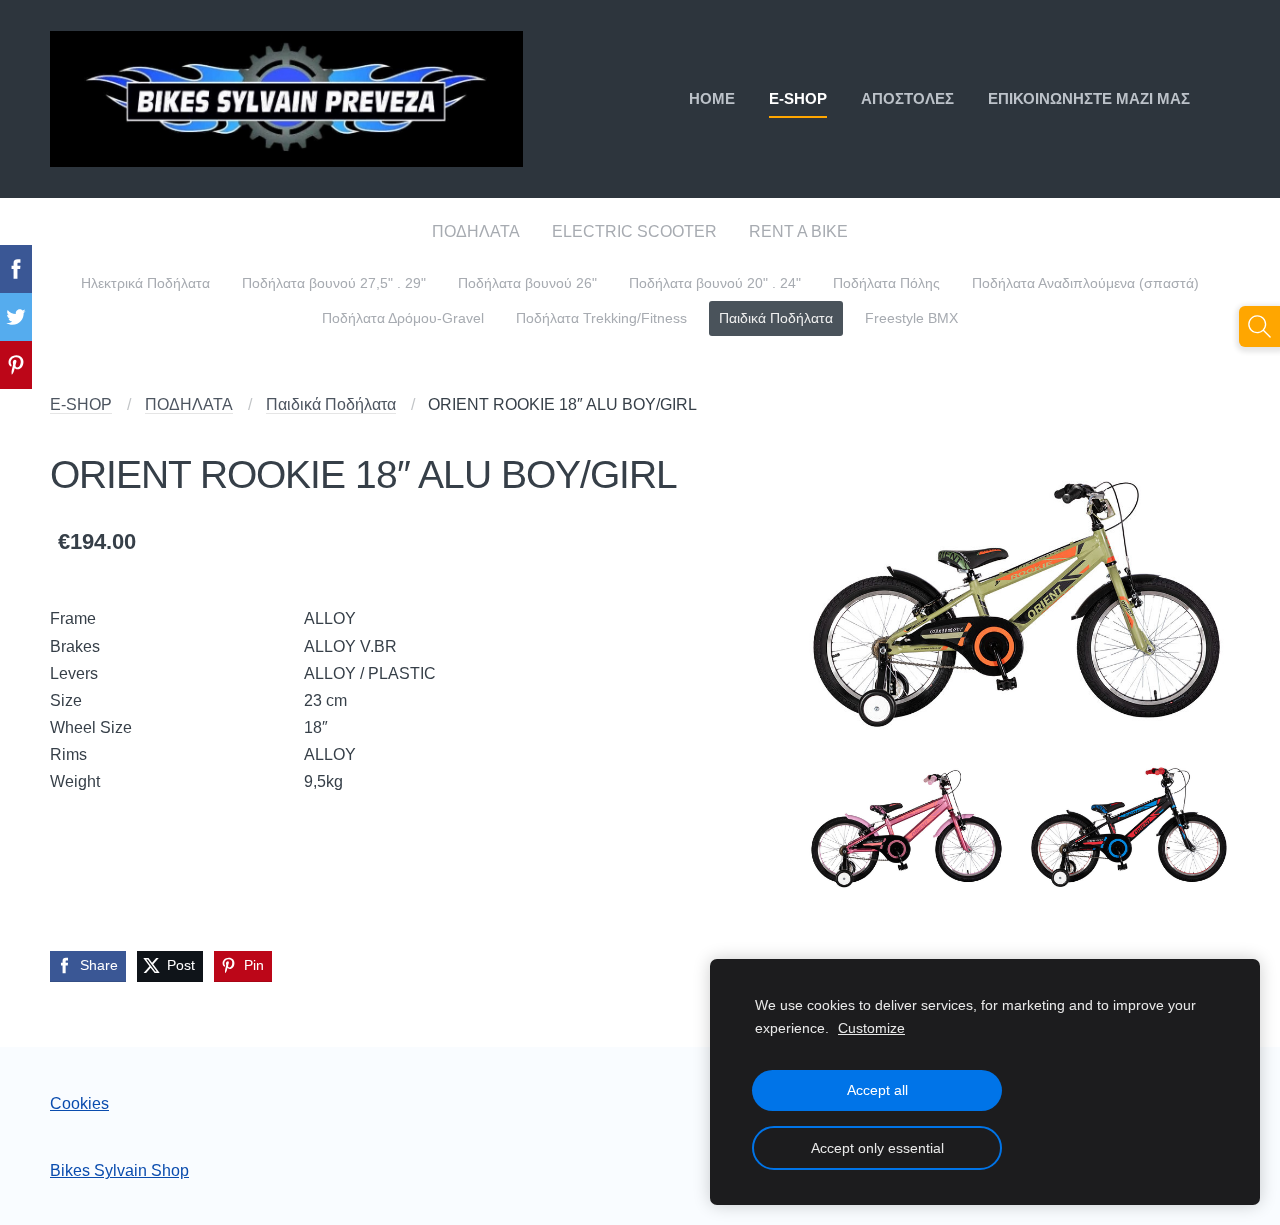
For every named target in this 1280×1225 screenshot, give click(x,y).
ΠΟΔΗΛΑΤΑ (189, 404)
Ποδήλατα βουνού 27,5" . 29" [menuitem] (334, 283)
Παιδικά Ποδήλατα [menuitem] (776, 318)
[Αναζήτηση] (1259, 326)
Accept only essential (877, 1148)
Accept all (877, 1090)
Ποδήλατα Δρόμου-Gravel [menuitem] (403, 318)
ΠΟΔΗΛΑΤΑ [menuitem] (476, 231)
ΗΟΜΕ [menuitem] (712, 98)
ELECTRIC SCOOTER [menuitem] (634, 231)
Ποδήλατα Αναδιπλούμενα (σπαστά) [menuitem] (1085, 283)
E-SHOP (81, 404)
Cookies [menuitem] (79, 1103)
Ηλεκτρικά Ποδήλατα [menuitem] (145, 283)
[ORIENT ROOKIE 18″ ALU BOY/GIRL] (1017, 591)
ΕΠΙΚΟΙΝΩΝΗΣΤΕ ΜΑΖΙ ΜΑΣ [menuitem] (1089, 98)
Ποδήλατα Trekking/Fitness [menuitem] (601, 318)
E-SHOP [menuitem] (798, 98)
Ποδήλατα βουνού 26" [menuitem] (527, 283)
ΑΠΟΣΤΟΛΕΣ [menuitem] (907, 98)
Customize (871, 1028)
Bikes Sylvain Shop (119, 1170)
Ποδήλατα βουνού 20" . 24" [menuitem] (715, 283)
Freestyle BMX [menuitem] (911, 318)
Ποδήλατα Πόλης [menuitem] (886, 283)
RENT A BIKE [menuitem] (798, 231)
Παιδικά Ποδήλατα (331, 404)
